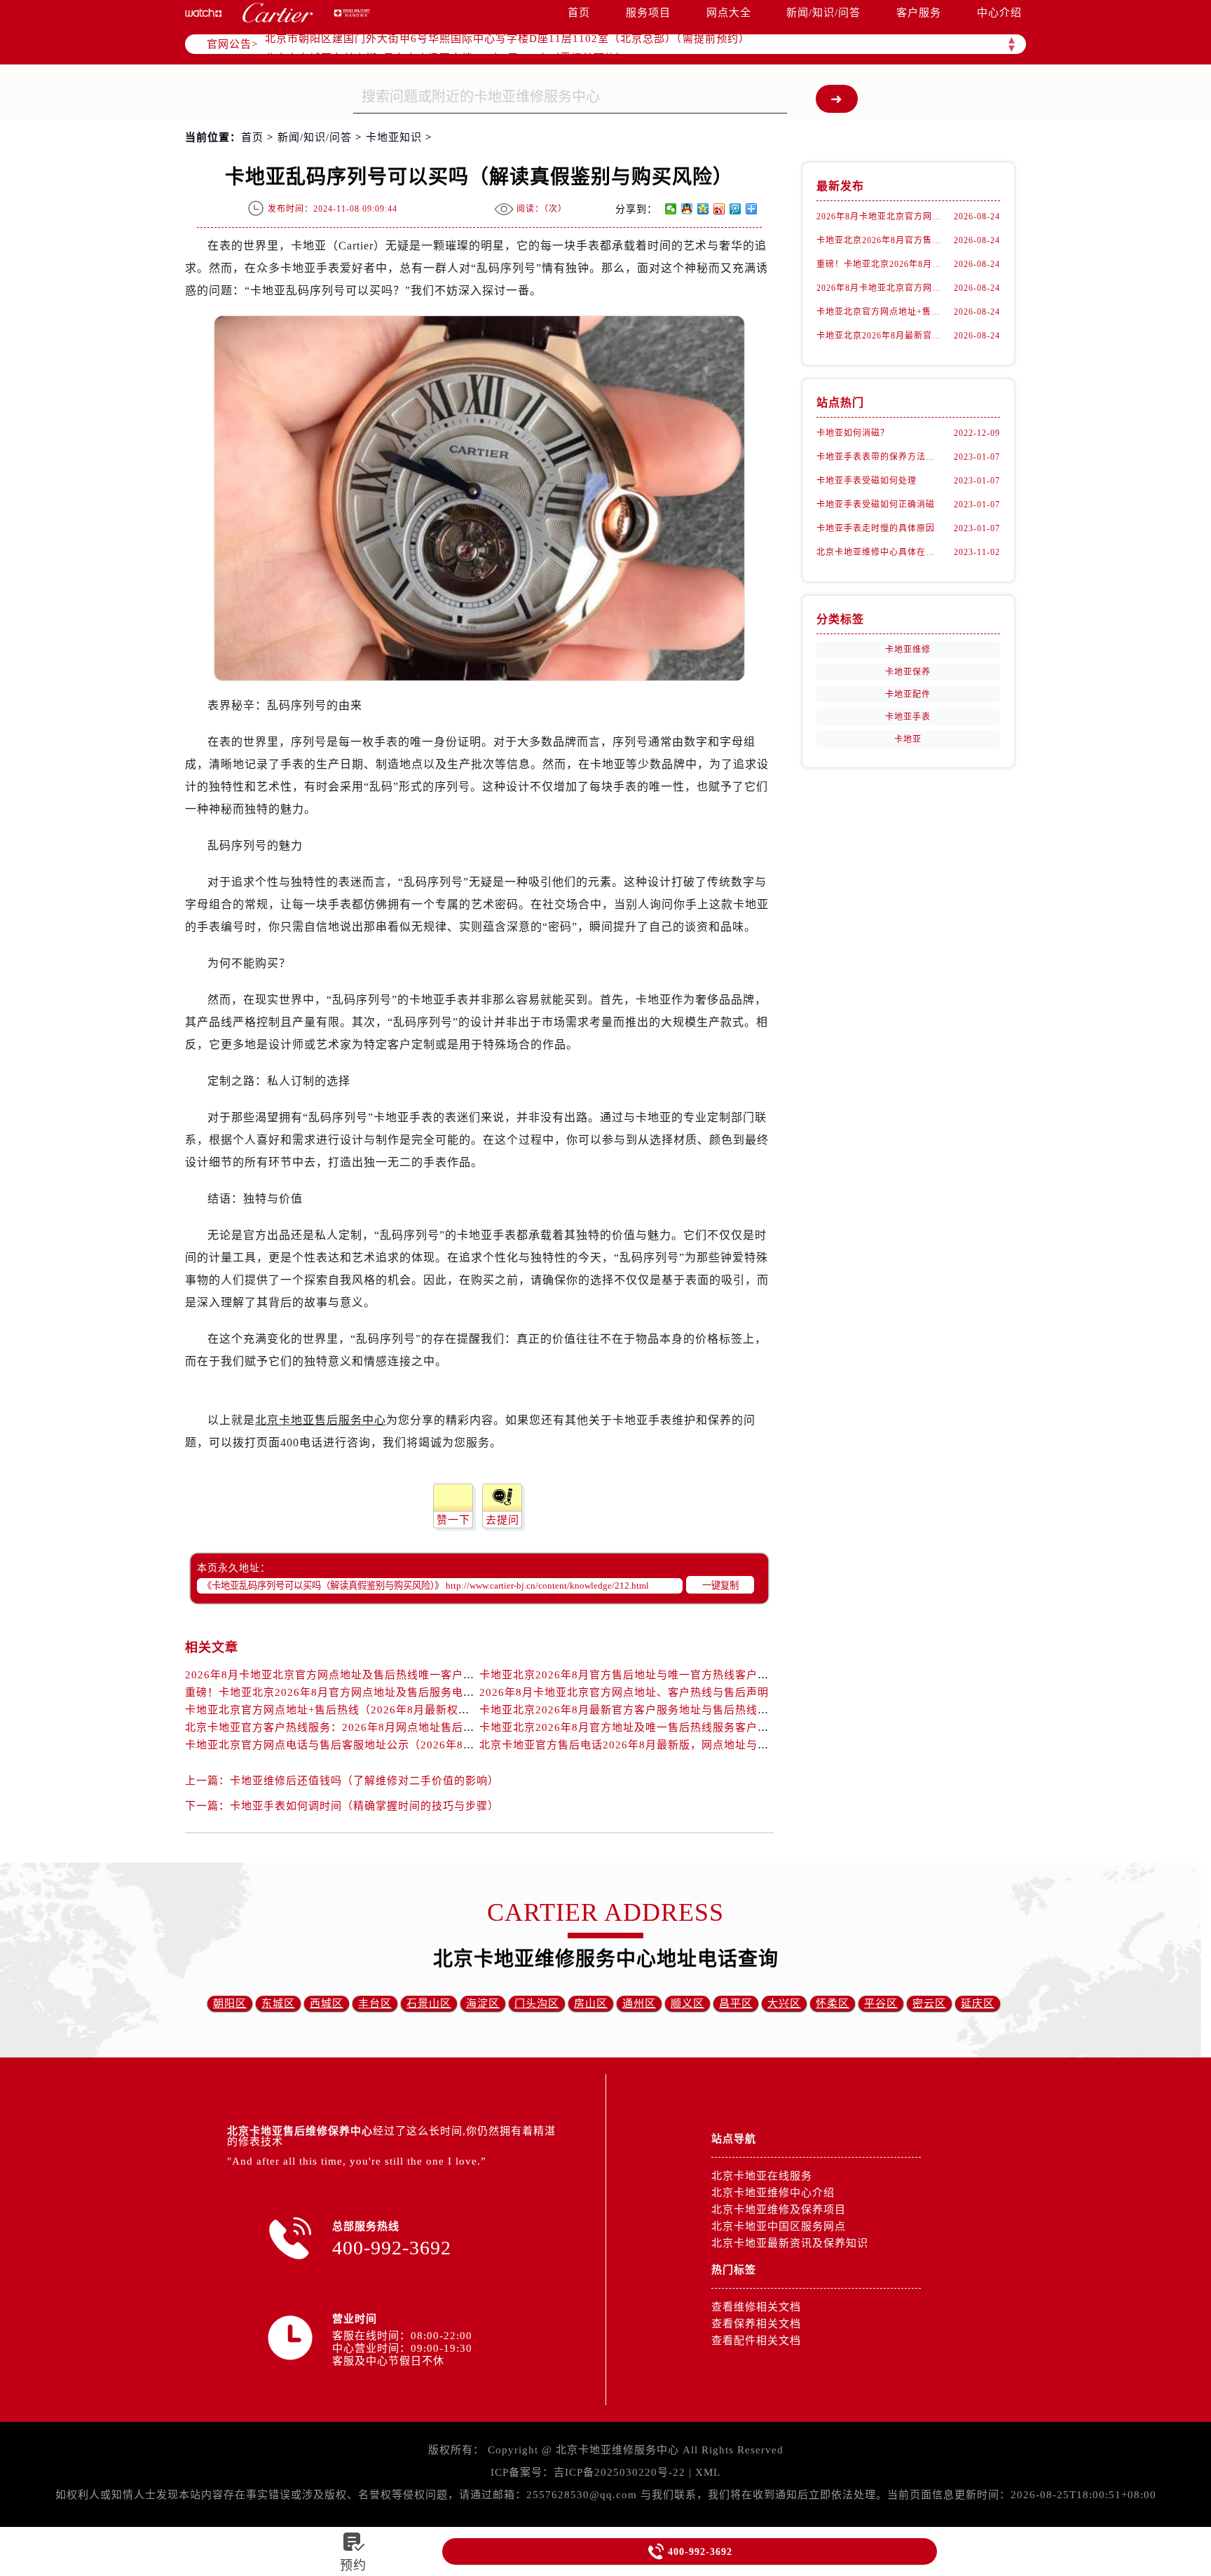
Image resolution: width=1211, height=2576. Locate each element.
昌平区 (736, 2003)
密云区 (929, 2003)
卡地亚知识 (394, 137)
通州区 (639, 2003)
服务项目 (648, 13)
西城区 (327, 2003)
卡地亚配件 (908, 694)
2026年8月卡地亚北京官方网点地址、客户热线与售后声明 (624, 1692)
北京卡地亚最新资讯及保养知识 (790, 2243)
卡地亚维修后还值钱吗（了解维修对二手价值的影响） (364, 1781)
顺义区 (687, 2003)
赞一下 (453, 1520)
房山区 (591, 2003)
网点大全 (729, 13)
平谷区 (881, 2003)
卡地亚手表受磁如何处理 (867, 481)
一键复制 (720, 1585)
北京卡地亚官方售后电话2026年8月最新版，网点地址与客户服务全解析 (658, 1745)
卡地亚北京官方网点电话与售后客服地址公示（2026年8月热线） (347, 1745)
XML (708, 2472)
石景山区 (429, 2003)
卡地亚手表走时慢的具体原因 (876, 528)
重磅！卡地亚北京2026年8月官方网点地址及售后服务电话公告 (341, 1692)
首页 (579, 13)
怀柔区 (833, 2003)
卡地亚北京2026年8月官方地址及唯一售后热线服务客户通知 (630, 1727)
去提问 (502, 1520)
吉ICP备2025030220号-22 (620, 2472)
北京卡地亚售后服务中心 (321, 1420)
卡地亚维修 (908, 650)
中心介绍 (999, 13)
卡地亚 (908, 739)
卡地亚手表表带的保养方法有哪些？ (879, 457)
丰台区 (375, 2003)
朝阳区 (230, 2003)
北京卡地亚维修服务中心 (617, 2450)
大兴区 (784, 2003)
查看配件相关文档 (756, 2341)
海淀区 (483, 2003)
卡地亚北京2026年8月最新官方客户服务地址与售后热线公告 (630, 1710)
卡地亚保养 (908, 672)
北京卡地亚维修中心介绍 (773, 2193)
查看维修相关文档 (756, 2307)
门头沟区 (537, 2003)
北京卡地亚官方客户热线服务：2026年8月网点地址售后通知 (335, 1727)
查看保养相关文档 (756, 2324)
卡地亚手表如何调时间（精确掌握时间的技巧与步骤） (364, 1806)
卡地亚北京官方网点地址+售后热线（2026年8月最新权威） (333, 1710)
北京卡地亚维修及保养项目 (779, 2210)
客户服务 (919, 13)
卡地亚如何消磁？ (853, 433)
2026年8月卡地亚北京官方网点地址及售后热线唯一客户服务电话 (347, 1675)
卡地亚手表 (908, 717)
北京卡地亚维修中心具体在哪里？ (879, 552)
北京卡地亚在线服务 (762, 2176)
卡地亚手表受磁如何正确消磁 (876, 505)
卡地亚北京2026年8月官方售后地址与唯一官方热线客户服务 (630, 1675)
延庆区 (978, 2003)
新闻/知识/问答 (823, 13)
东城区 (278, 2003)
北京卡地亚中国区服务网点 (779, 2226)
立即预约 (606, 1308)
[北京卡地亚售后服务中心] (278, 13)
